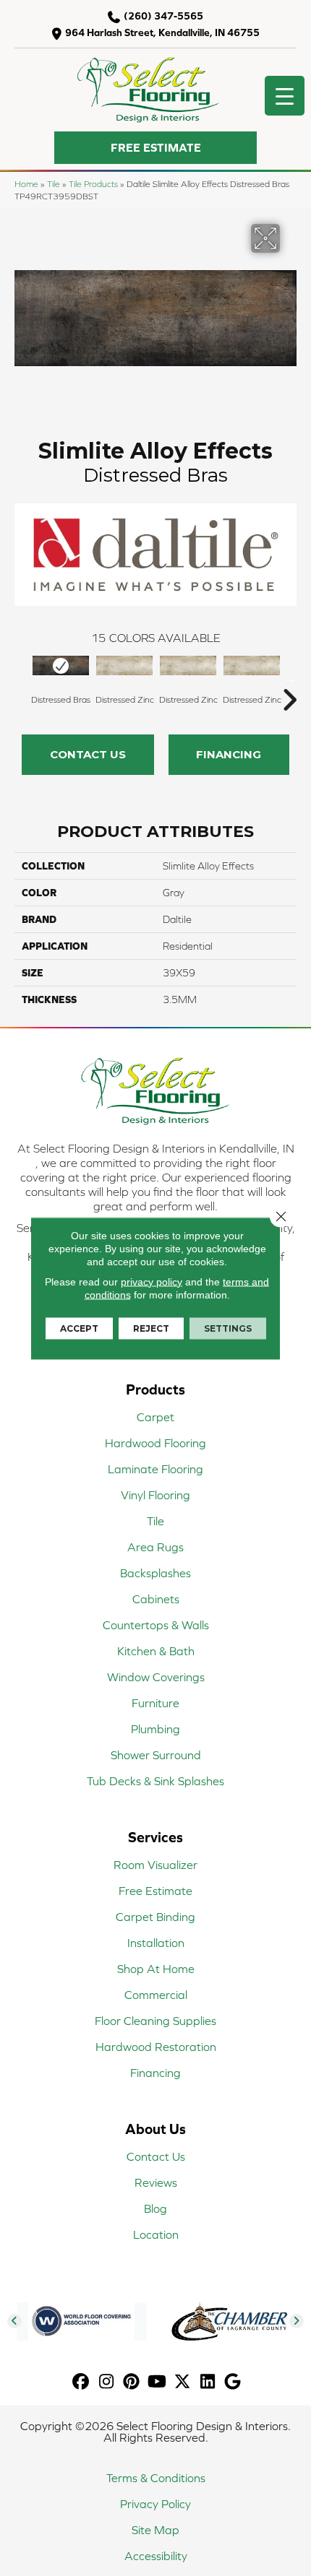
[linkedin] (208, 2382)
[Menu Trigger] (285, 96)
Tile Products (93, 184)
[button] (155, 148)
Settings (228, 1328)
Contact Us (88, 754)
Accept (79, 1328)
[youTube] (157, 2382)
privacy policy (152, 1281)
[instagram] (107, 2382)
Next (289, 678)
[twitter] (183, 2382)
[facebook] (81, 2382)
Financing (229, 754)
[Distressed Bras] (61, 665)
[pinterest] (132, 2382)
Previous (22, 678)
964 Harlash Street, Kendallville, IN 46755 (162, 32)
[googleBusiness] (233, 2382)
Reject (151, 1328)
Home (26, 184)
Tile (54, 184)
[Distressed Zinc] (124, 665)
